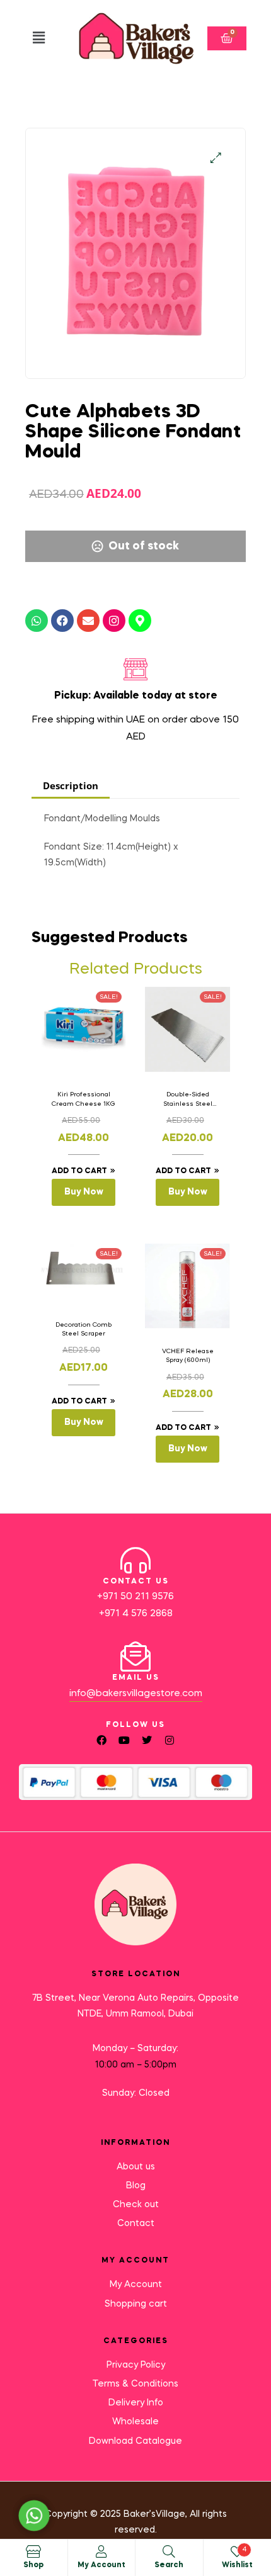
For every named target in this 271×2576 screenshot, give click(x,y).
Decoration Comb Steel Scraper (84, 1329)
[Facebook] (62, 621)
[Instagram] (114, 621)
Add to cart (79, 1171)
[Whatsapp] (37, 621)
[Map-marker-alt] (140, 621)
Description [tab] (71, 785)
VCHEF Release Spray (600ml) (188, 1356)
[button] (39, 38)
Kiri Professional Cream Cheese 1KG (84, 1099)
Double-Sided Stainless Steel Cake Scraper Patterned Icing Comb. (187, 1100)
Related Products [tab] (136, 970)
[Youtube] (124, 1740)
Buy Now (84, 1192)
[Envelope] (88, 621)
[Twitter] (147, 1740)
